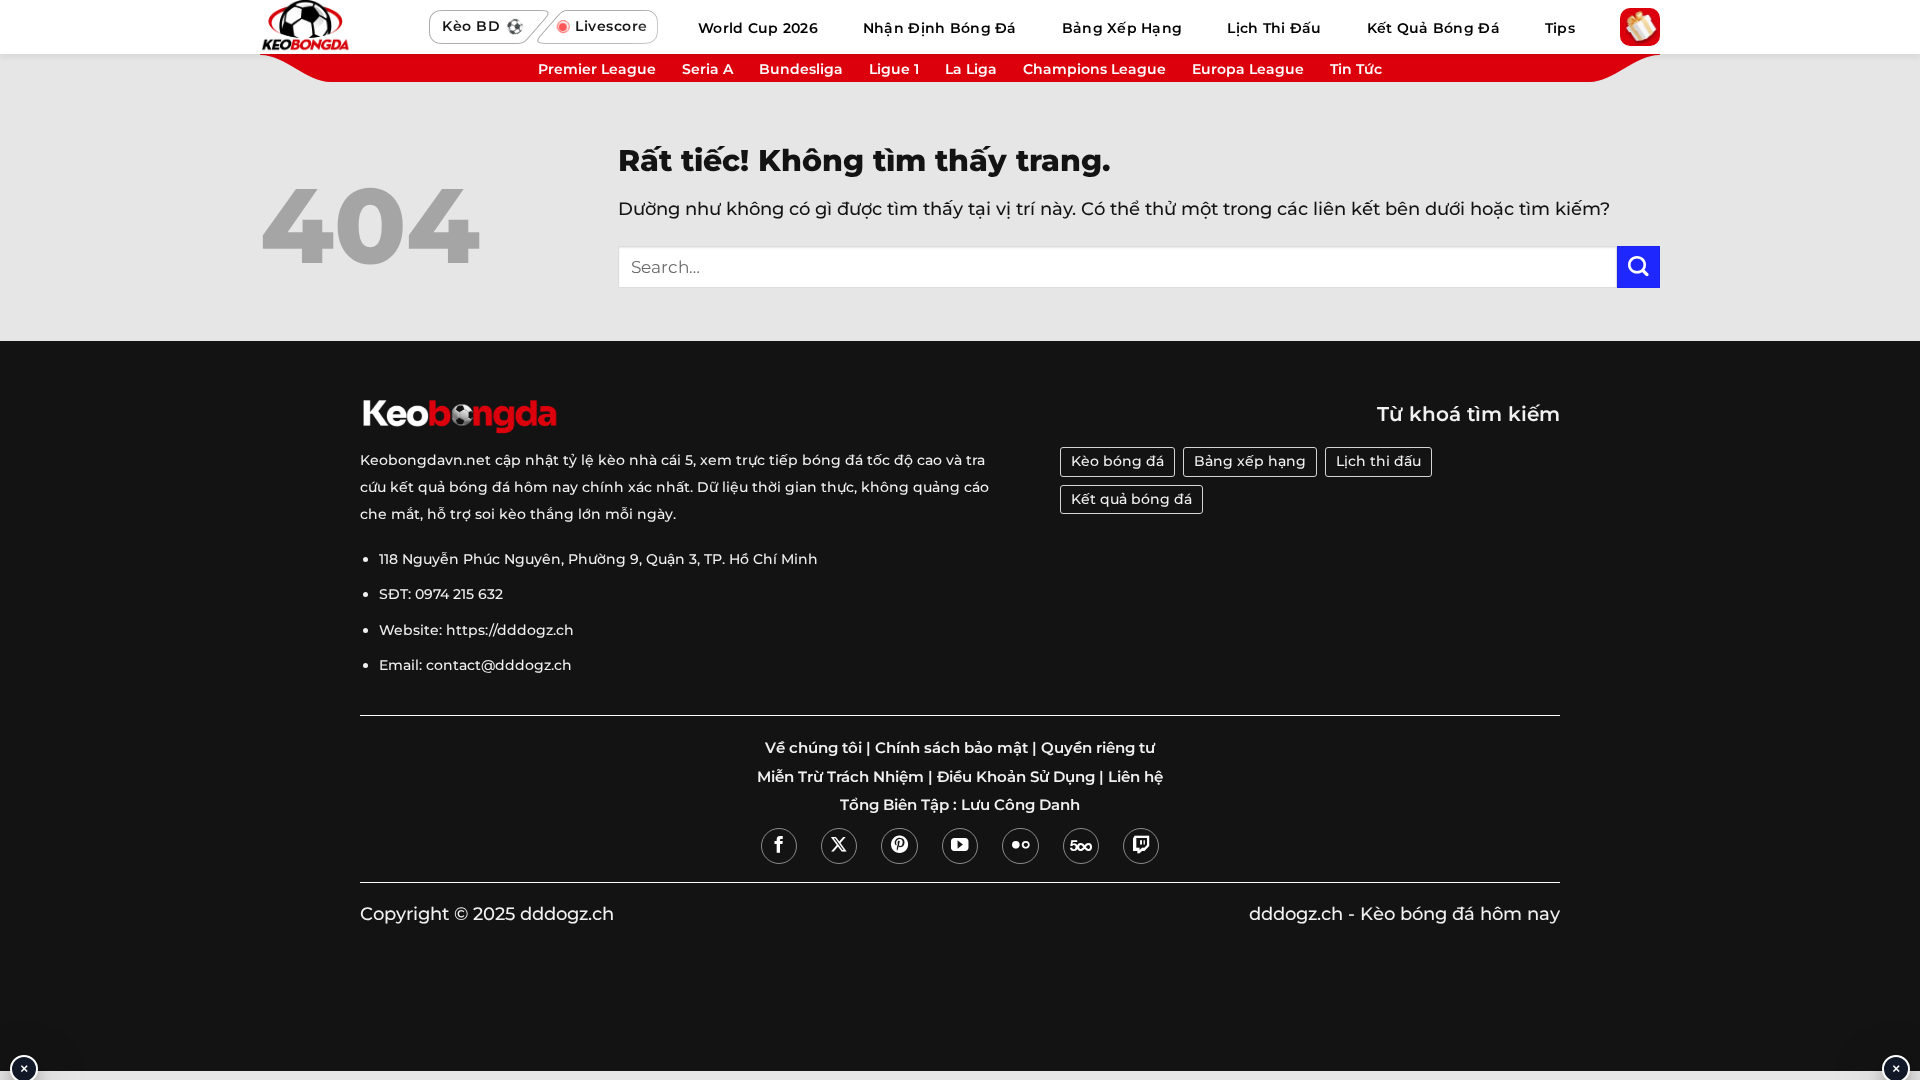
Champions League (1094, 69)
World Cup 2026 (758, 28)
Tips (1560, 28)
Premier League (597, 69)
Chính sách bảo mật (951, 748)
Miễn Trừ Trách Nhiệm (840, 777)
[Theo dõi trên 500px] (1081, 846)
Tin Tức (1356, 69)
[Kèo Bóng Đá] (335, 27)
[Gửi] (1638, 267)
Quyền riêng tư (1098, 748)
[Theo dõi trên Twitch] (1141, 846)
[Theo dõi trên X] (839, 846)
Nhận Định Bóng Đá (940, 28)
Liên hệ (1135, 777)
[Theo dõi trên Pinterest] (899, 846)
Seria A (707, 69)
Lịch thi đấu (1378, 461)
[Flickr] (1020, 846)
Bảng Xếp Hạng (1122, 28)
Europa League (1248, 69)
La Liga (971, 69)
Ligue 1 (894, 69)
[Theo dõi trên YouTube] (960, 846)
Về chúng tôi (813, 748)
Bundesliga (801, 69)
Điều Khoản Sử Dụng (1016, 777)
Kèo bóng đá (1117, 461)
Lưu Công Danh (1020, 805)
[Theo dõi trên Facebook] (779, 846)
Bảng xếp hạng (1250, 461)
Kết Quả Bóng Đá (1433, 28)
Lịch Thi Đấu (1274, 28)
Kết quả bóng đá (1131, 499)
